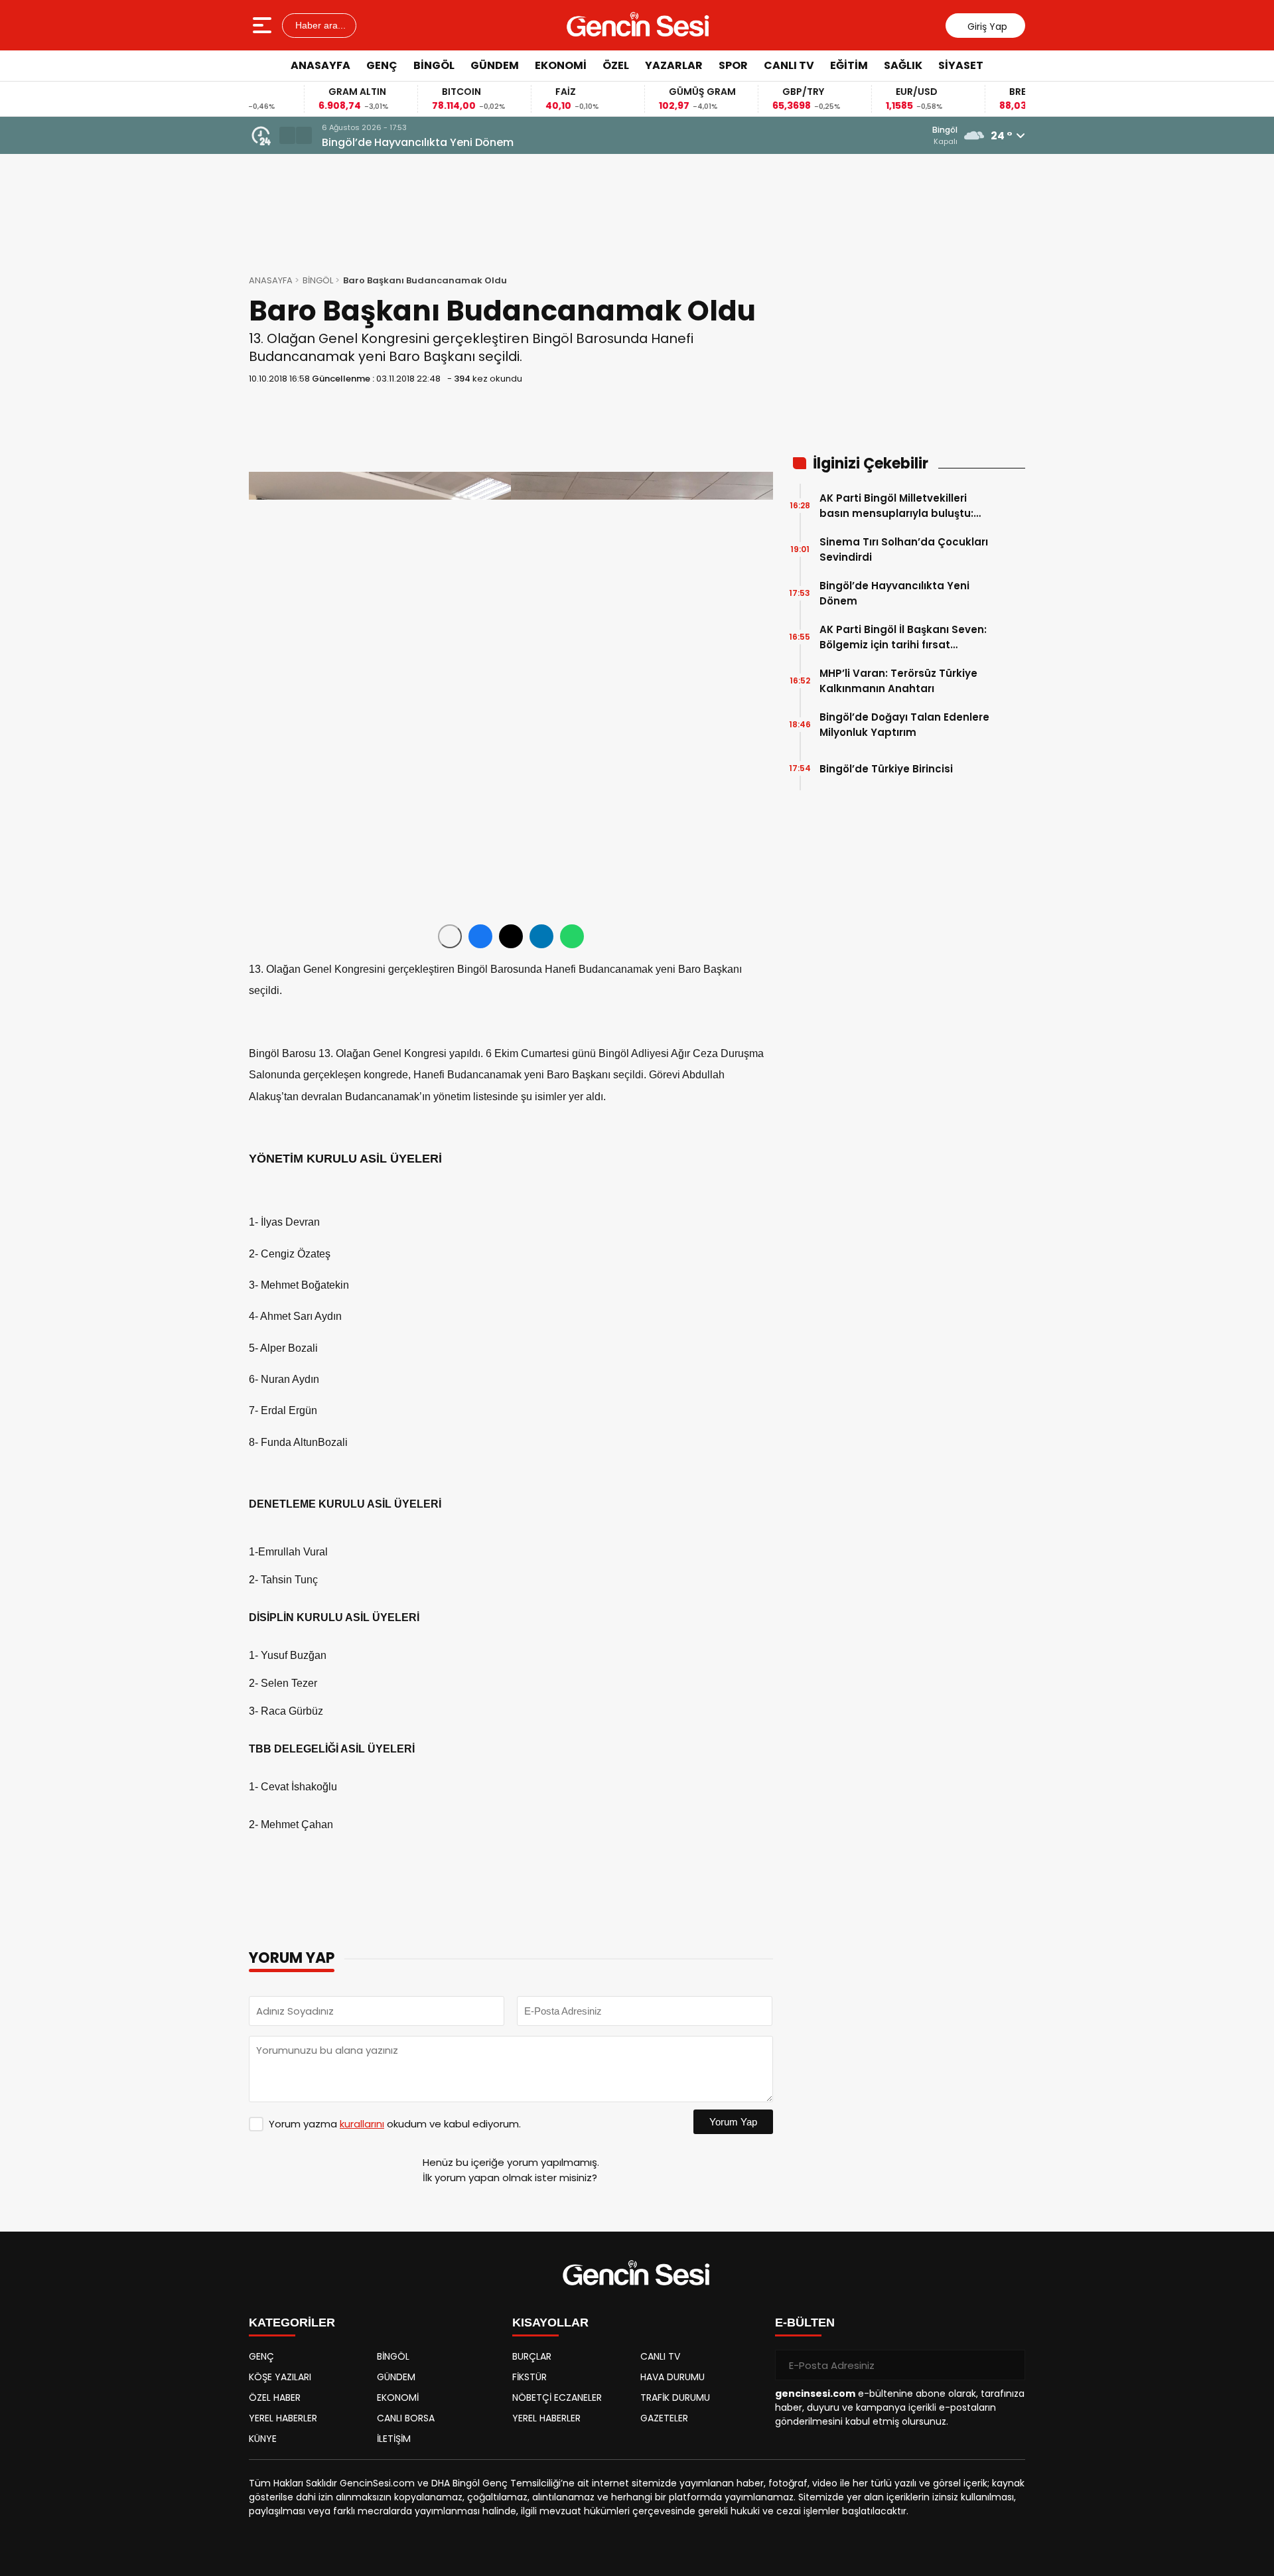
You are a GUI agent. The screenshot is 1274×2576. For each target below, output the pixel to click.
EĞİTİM (849, 65)
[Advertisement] (1085, 282)
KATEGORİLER (292, 2323)
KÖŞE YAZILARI (280, 2377)
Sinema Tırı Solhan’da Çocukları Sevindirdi (904, 549)
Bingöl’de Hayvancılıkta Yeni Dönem (418, 142)
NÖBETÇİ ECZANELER (557, 2397)
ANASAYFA (320, 65)
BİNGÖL (434, 65)
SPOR (733, 65)
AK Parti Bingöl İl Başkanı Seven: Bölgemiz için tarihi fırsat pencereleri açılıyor (903, 637)
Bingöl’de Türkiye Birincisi (886, 769)
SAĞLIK (903, 65)
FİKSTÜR (530, 2377)
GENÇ (382, 65)
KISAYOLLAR (550, 2323)
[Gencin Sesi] (638, 25)
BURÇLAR (532, 2356)
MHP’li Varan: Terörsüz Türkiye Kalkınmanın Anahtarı (898, 681)
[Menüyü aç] (264, 25)
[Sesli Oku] (450, 936)
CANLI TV (789, 65)
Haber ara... (319, 25)
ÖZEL (616, 65)
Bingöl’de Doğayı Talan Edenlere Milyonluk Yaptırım (904, 725)
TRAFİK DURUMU (675, 2397)
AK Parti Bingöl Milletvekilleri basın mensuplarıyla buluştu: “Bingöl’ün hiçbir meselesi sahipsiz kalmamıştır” (896, 506)
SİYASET (961, 65)
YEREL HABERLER (283, 2418)
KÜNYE (263, 2439)
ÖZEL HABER (275, 2397)
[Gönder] (1010, 2365)
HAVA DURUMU (672, 2377)
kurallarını (362, 2124)
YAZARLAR (674, 65)
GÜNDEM (495, 65)
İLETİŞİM (394, 2439)
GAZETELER (664, 2418)
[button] (287, 135)
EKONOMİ (561, 65)
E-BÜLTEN (805, 2323)
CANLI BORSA (406, 2418)
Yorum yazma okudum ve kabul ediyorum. (395, 2124)
